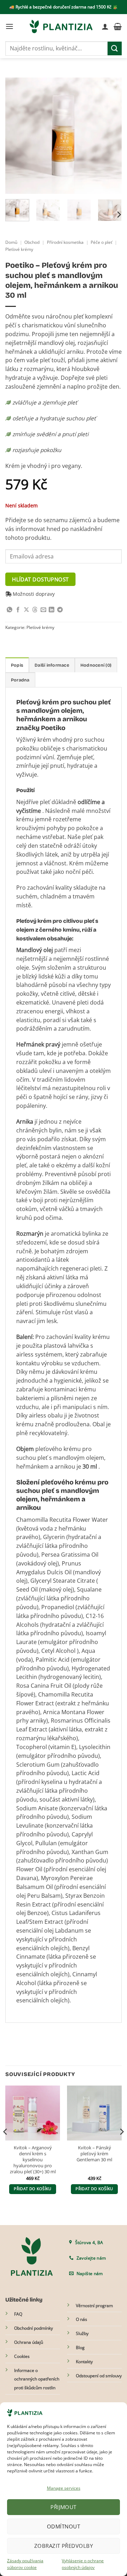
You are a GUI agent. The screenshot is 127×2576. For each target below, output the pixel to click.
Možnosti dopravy (33, 594)
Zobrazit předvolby (64, 2546)
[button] (10, 26)
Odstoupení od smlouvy (99, 2376)
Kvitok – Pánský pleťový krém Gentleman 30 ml (94, 2154)
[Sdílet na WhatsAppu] (10, 610)
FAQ (18, 2314)
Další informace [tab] (52, 665)
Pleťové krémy (19, 249)
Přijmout (64, 2507)
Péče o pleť (101, 242)
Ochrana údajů (29, 2342)
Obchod (32, 242)
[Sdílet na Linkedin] (52, 610)
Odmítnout (64, 2526)
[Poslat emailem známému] (43, 610)
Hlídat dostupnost (40, 579)
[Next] (110, 136)
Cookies (22, 2356)
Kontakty (84, 2362)
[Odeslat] (115, 48)
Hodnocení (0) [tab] (96, 665)
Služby (82, 2333)
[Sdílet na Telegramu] (60, 610)
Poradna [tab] (20, 680)
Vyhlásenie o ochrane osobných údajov (83, 2564)
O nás (81, 2319)
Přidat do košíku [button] (32, 2189)
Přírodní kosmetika (65, 242)
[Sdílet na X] (26, 610)
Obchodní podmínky (34, 2328)
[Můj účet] (105, 26)
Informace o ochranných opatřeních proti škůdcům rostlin (37, 2379)
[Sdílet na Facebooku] (18, 610)
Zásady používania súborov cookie (25, 2564)
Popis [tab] (17, 665)
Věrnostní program (94, 2306)
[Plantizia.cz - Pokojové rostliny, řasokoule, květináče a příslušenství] (61, 26)
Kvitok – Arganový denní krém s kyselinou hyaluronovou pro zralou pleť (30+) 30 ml (33, 2160)
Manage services (64, 2488)
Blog (80, 2348)
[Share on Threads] (35, 610)
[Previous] (17, 136)
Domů (11, 242)
